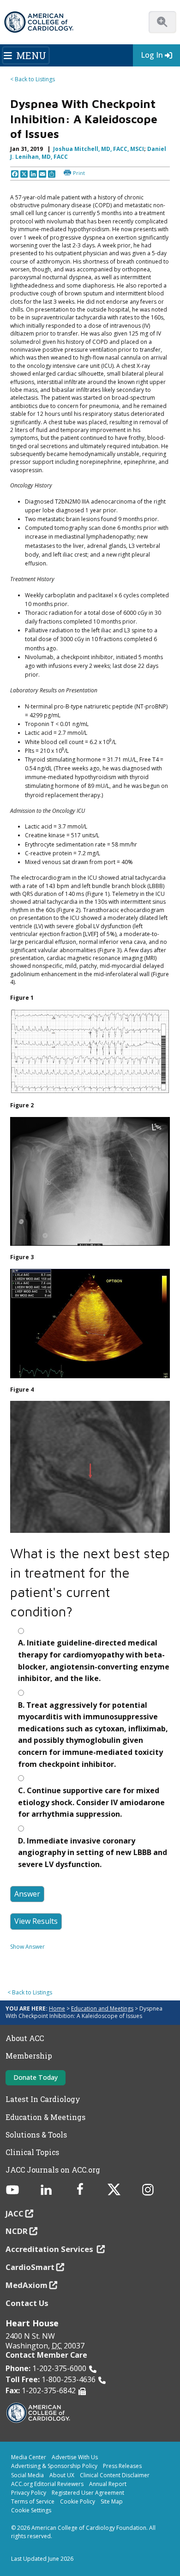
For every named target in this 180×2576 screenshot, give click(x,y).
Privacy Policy (29, 2493)
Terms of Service (33, 2501)
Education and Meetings (102, 2009)
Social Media (27, 2475)
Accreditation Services (50, 2249)
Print (79, 173)
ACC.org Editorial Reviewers (47, 2484)
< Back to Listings (33, 79)
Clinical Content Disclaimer (115, 2475)
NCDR (17, 2231)
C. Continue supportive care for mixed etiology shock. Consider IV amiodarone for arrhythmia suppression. (91, 1802)
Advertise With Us (75, 2457)
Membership (29, 2056)
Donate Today (36, 2077)
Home (57, 2009)
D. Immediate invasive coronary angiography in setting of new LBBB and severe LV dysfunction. (93, 1852)
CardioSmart (30, 2267)
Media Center (29, 2457)
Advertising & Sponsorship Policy (54, 2466)
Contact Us (27, 2303)
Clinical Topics (32, 2152)
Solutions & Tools (36, 2135)
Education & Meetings (45, 2117)
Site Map (112, 2501)
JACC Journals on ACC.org (53, 2170)
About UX (62, 2475)
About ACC (25, 2038)
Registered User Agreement (88, 2493)
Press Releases (122, 2466)
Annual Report (108, 2484)
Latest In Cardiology (43, 2099)
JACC (15, 2213)
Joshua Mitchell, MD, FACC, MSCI (99, 149)
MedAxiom (27, 2285)
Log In (152, 55)
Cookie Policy (78, 2501)
